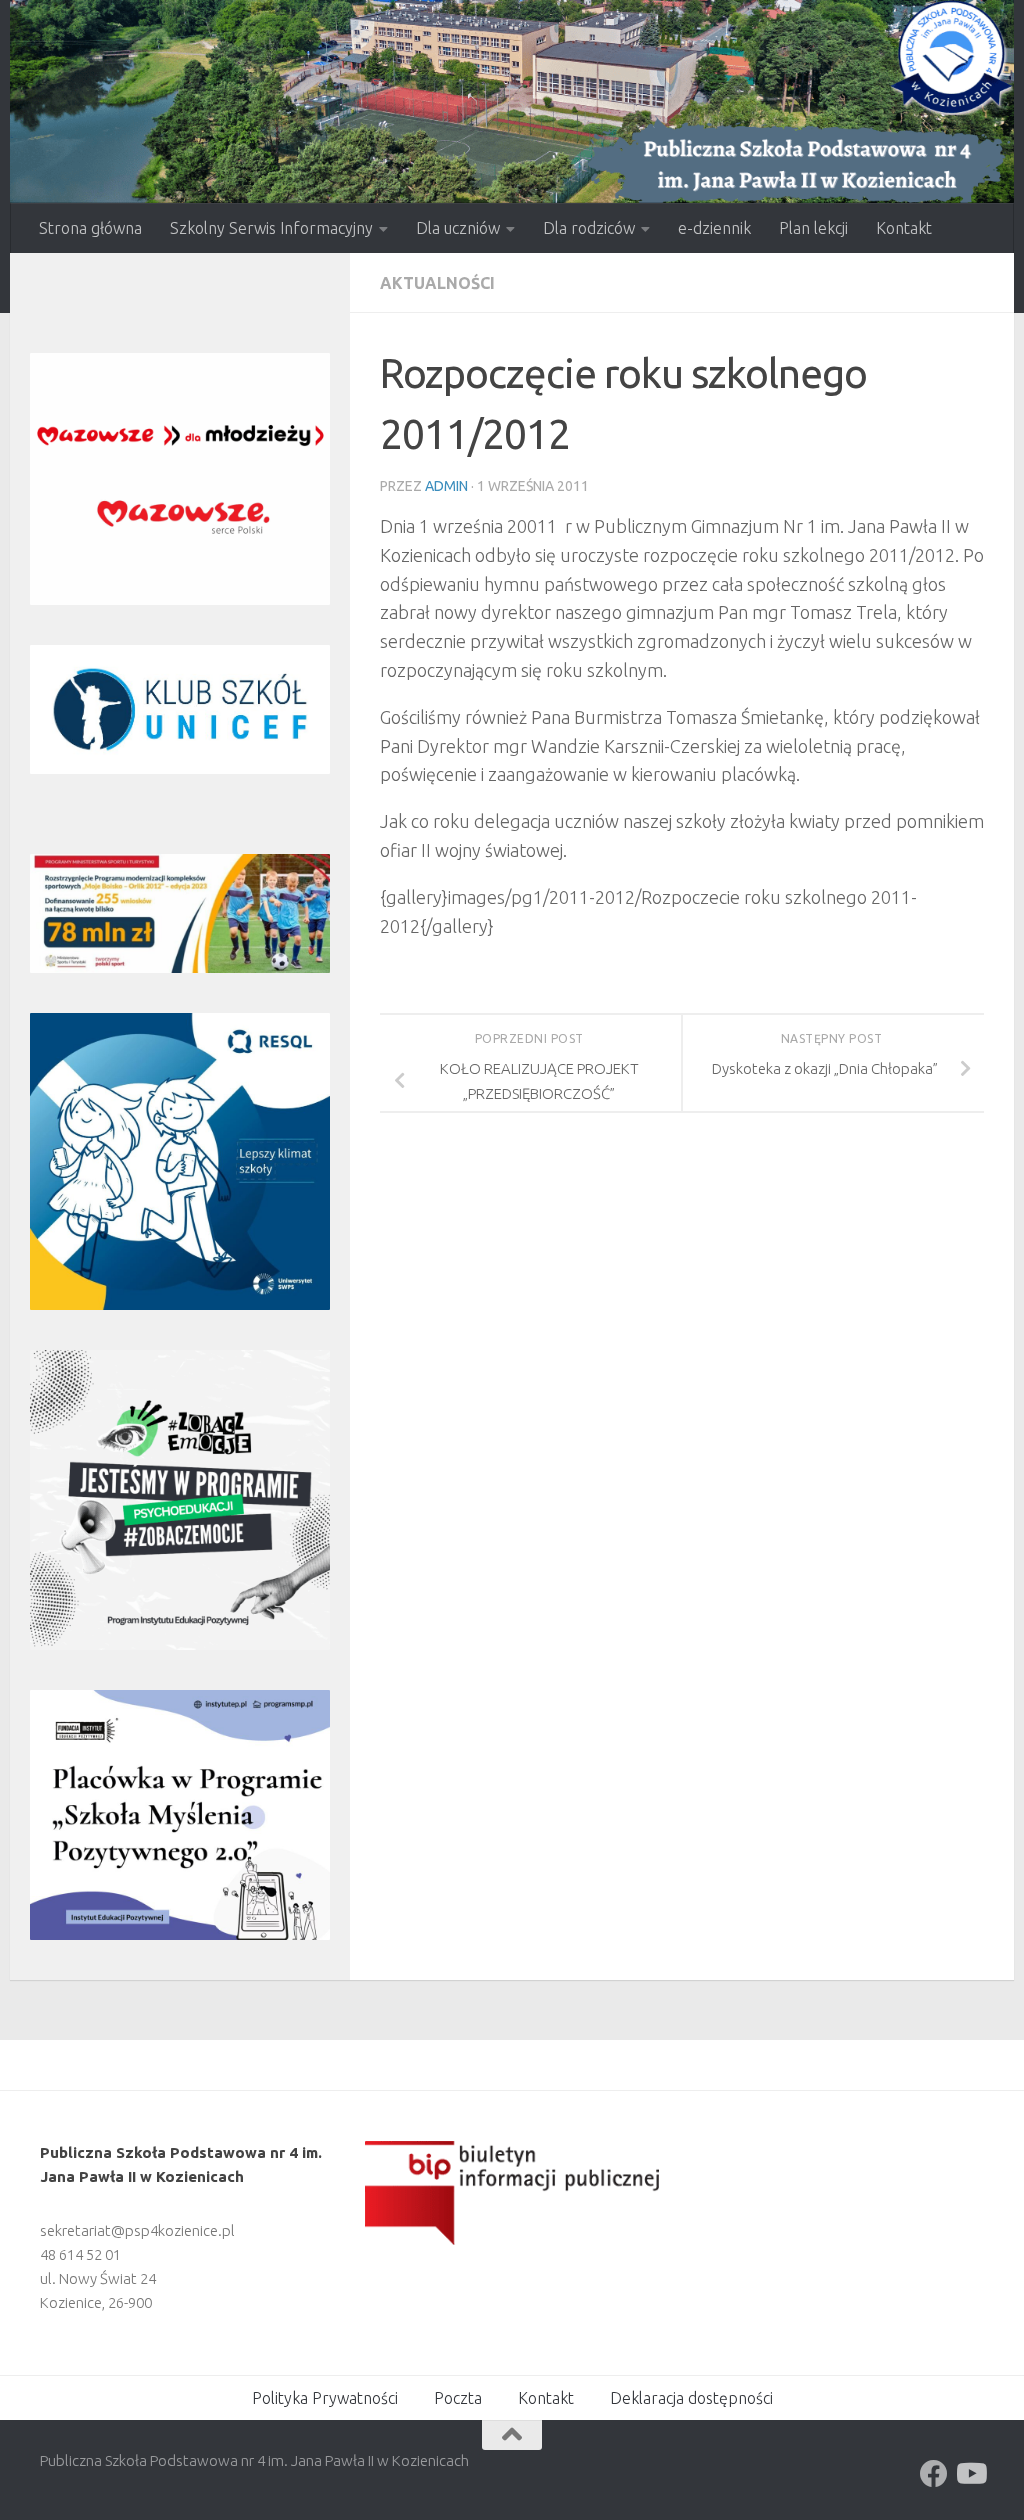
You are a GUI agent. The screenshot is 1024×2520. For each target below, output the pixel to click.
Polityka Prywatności (325, 2398)
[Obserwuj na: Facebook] (934, 2474)
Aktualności (437, 283)
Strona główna (90, 228)
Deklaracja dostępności (691, 2398)
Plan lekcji (813, 228)
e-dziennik (714, 228)
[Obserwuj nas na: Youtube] (970, 2474)
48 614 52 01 (80, 2254)
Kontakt (904, 228)
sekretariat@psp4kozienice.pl (137, 2230)
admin (446, 486)
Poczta (458, 2398)
